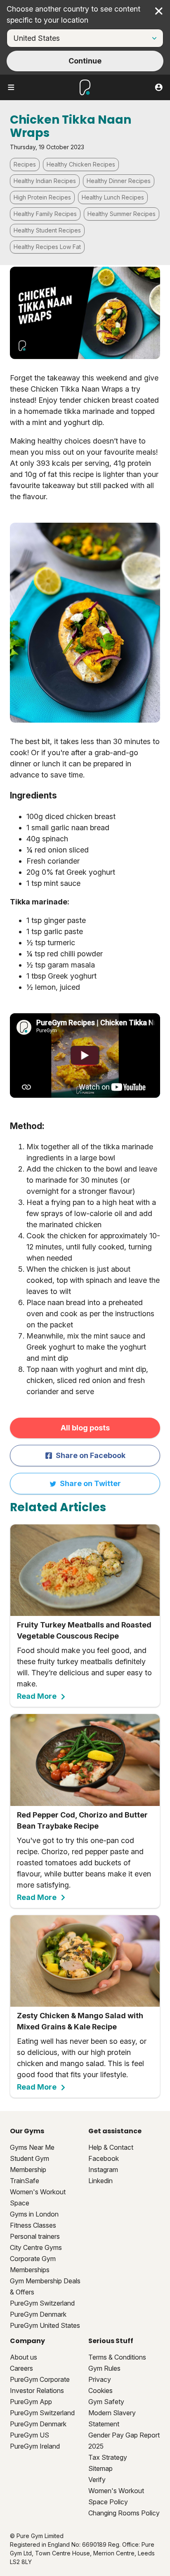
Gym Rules (104, 2368)
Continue (85, 61)
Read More (37, 1696)
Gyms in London (34, 2214)
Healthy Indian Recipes (45, 181)
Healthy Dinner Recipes (119, 181)
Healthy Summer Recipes (122, 214)
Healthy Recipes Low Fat (47, 247)
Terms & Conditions (117, 2357)
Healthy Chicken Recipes (81, 164)
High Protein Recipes (42, 197)
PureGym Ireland (35, 2446)
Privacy (100, 2379)
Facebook (104, 2158)
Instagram (103, 2170)
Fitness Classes (33, 2225)
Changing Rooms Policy (124, 2513)
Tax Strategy (108, 2457)
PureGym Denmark (38, 2314)
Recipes (25, 164)
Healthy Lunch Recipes (113, 197)
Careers (21, 2368)
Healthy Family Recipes (45, 214)
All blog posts (85, 1428)
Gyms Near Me (32, 2147)
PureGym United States (45, 2325)
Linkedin (100, 2181)
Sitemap (100, 2468)
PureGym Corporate (40, 2379)
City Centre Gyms (36, 2247)
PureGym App (31, 2402)
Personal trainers (35, 2236)
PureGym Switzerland (42, 2303)
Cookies (100, 2390)
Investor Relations (37, 2390)
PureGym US (30, 2435)
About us (24, 2357)
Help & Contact (111, 2147)
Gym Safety (106, 2402)
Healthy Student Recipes (47, 230)
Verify (97, 2480)
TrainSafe (25, 2181)
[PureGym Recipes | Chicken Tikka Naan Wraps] (85, 1055)
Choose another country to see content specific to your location (73, 14)
